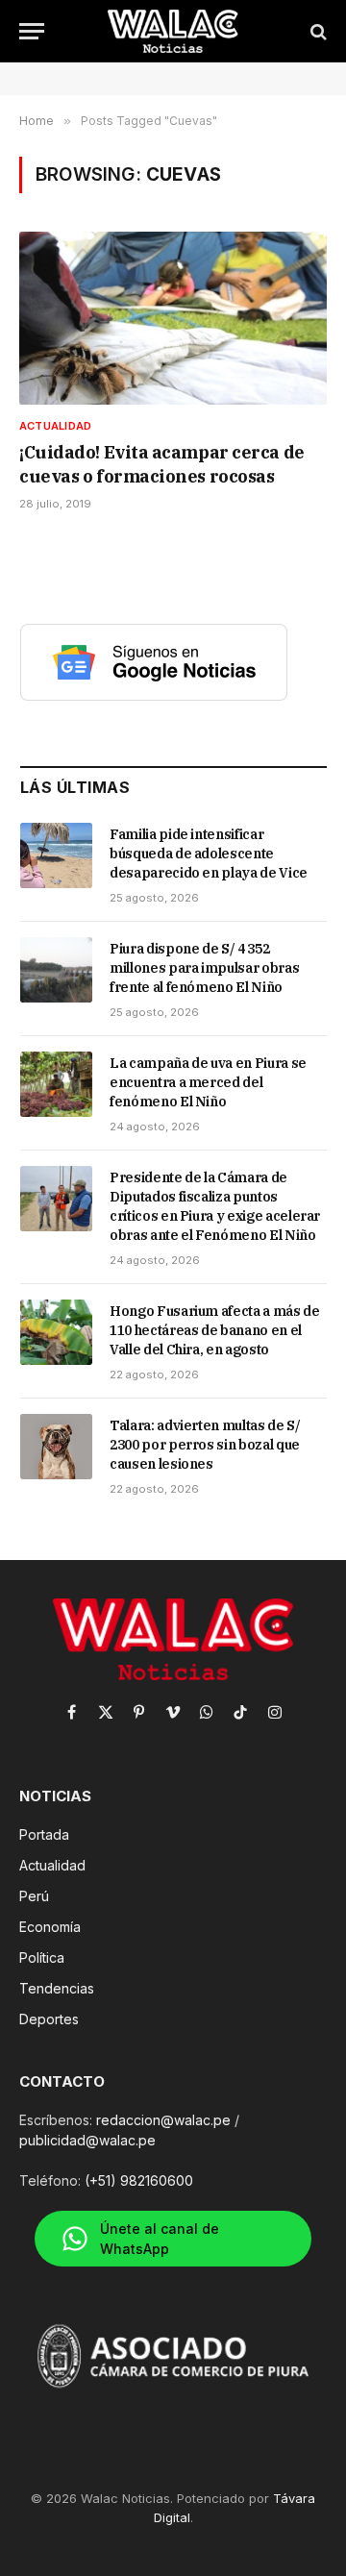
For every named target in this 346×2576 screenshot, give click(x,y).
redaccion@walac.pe (163, 2120)
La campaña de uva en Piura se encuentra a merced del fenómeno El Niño (208, 1082)
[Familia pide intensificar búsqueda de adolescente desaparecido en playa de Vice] (56, 855)
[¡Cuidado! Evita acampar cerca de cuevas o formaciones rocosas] (173, 318)
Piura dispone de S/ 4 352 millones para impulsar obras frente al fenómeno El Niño (204, 968)
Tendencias (57, 1988)
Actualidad (52, 1865)
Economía (50, 1927)
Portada (44, 1834)
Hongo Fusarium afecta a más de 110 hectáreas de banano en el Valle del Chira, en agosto (215, 1330)
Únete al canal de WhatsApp (160, 2239)
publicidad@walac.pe (87, 2140)
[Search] (317, 31)
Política (42, 1957)
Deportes (49, 2019)
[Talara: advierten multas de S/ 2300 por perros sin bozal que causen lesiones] (56, 1447)
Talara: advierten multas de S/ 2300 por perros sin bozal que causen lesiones (205, 1445)
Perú (34, 1896)
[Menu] (32, 31)
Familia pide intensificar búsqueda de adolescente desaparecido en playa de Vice (209, 854)
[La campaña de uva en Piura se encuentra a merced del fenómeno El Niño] (56, 1084)
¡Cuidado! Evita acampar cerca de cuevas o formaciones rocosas (162, 464)
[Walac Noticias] (173, 31)
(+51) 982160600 (139, 2180)
